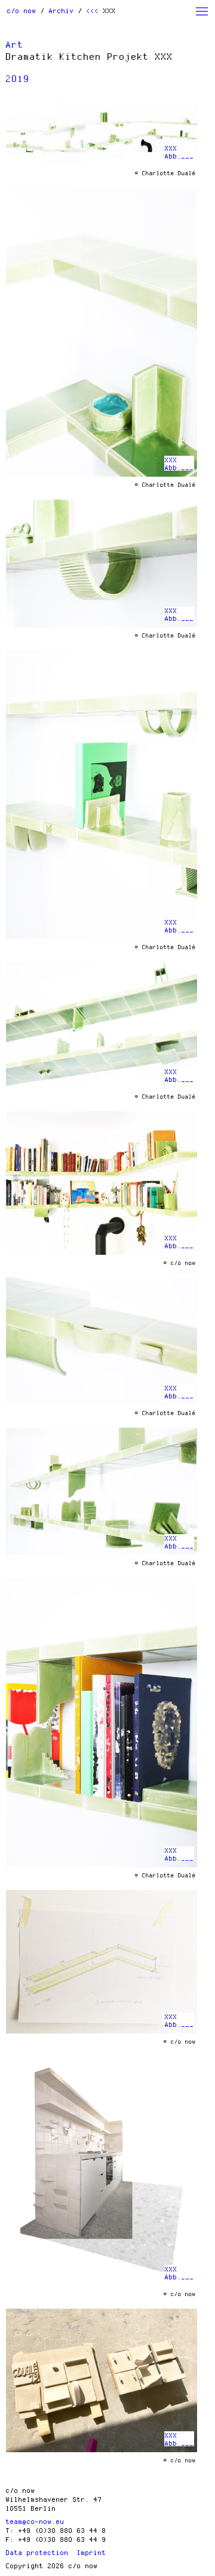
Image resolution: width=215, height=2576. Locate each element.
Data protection (37, 2552)
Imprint (92, 2552)
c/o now (22, 10)
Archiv (62, 10)
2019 (18, 78)
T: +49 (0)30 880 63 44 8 (56, 2530)
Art (15, 44)
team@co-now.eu (35, 2521)
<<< (93, 10)
